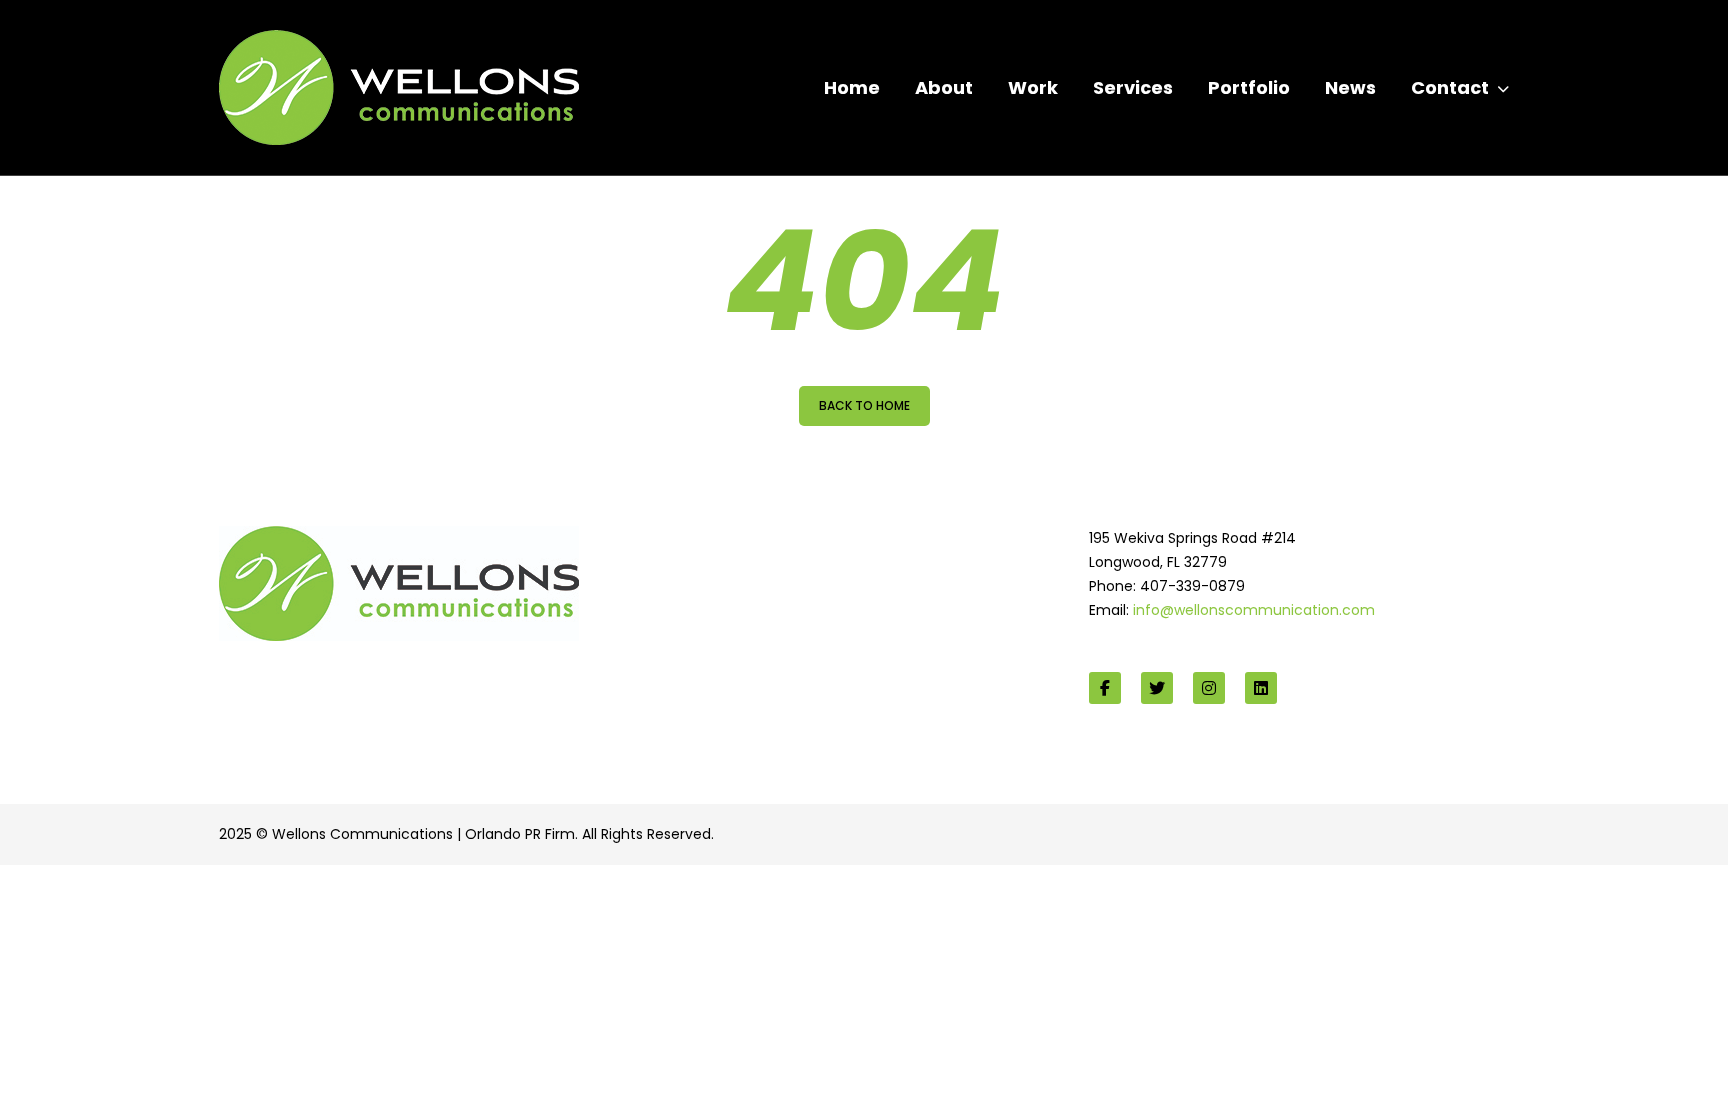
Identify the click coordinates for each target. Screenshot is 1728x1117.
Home (852, 87)
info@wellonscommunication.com (1254, 610)
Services (1133, 87)
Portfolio (1249, 87)
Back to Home (864, 405)
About (944, 87)
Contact (1450, 87)
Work (1033, 87)
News (1350, 87)
